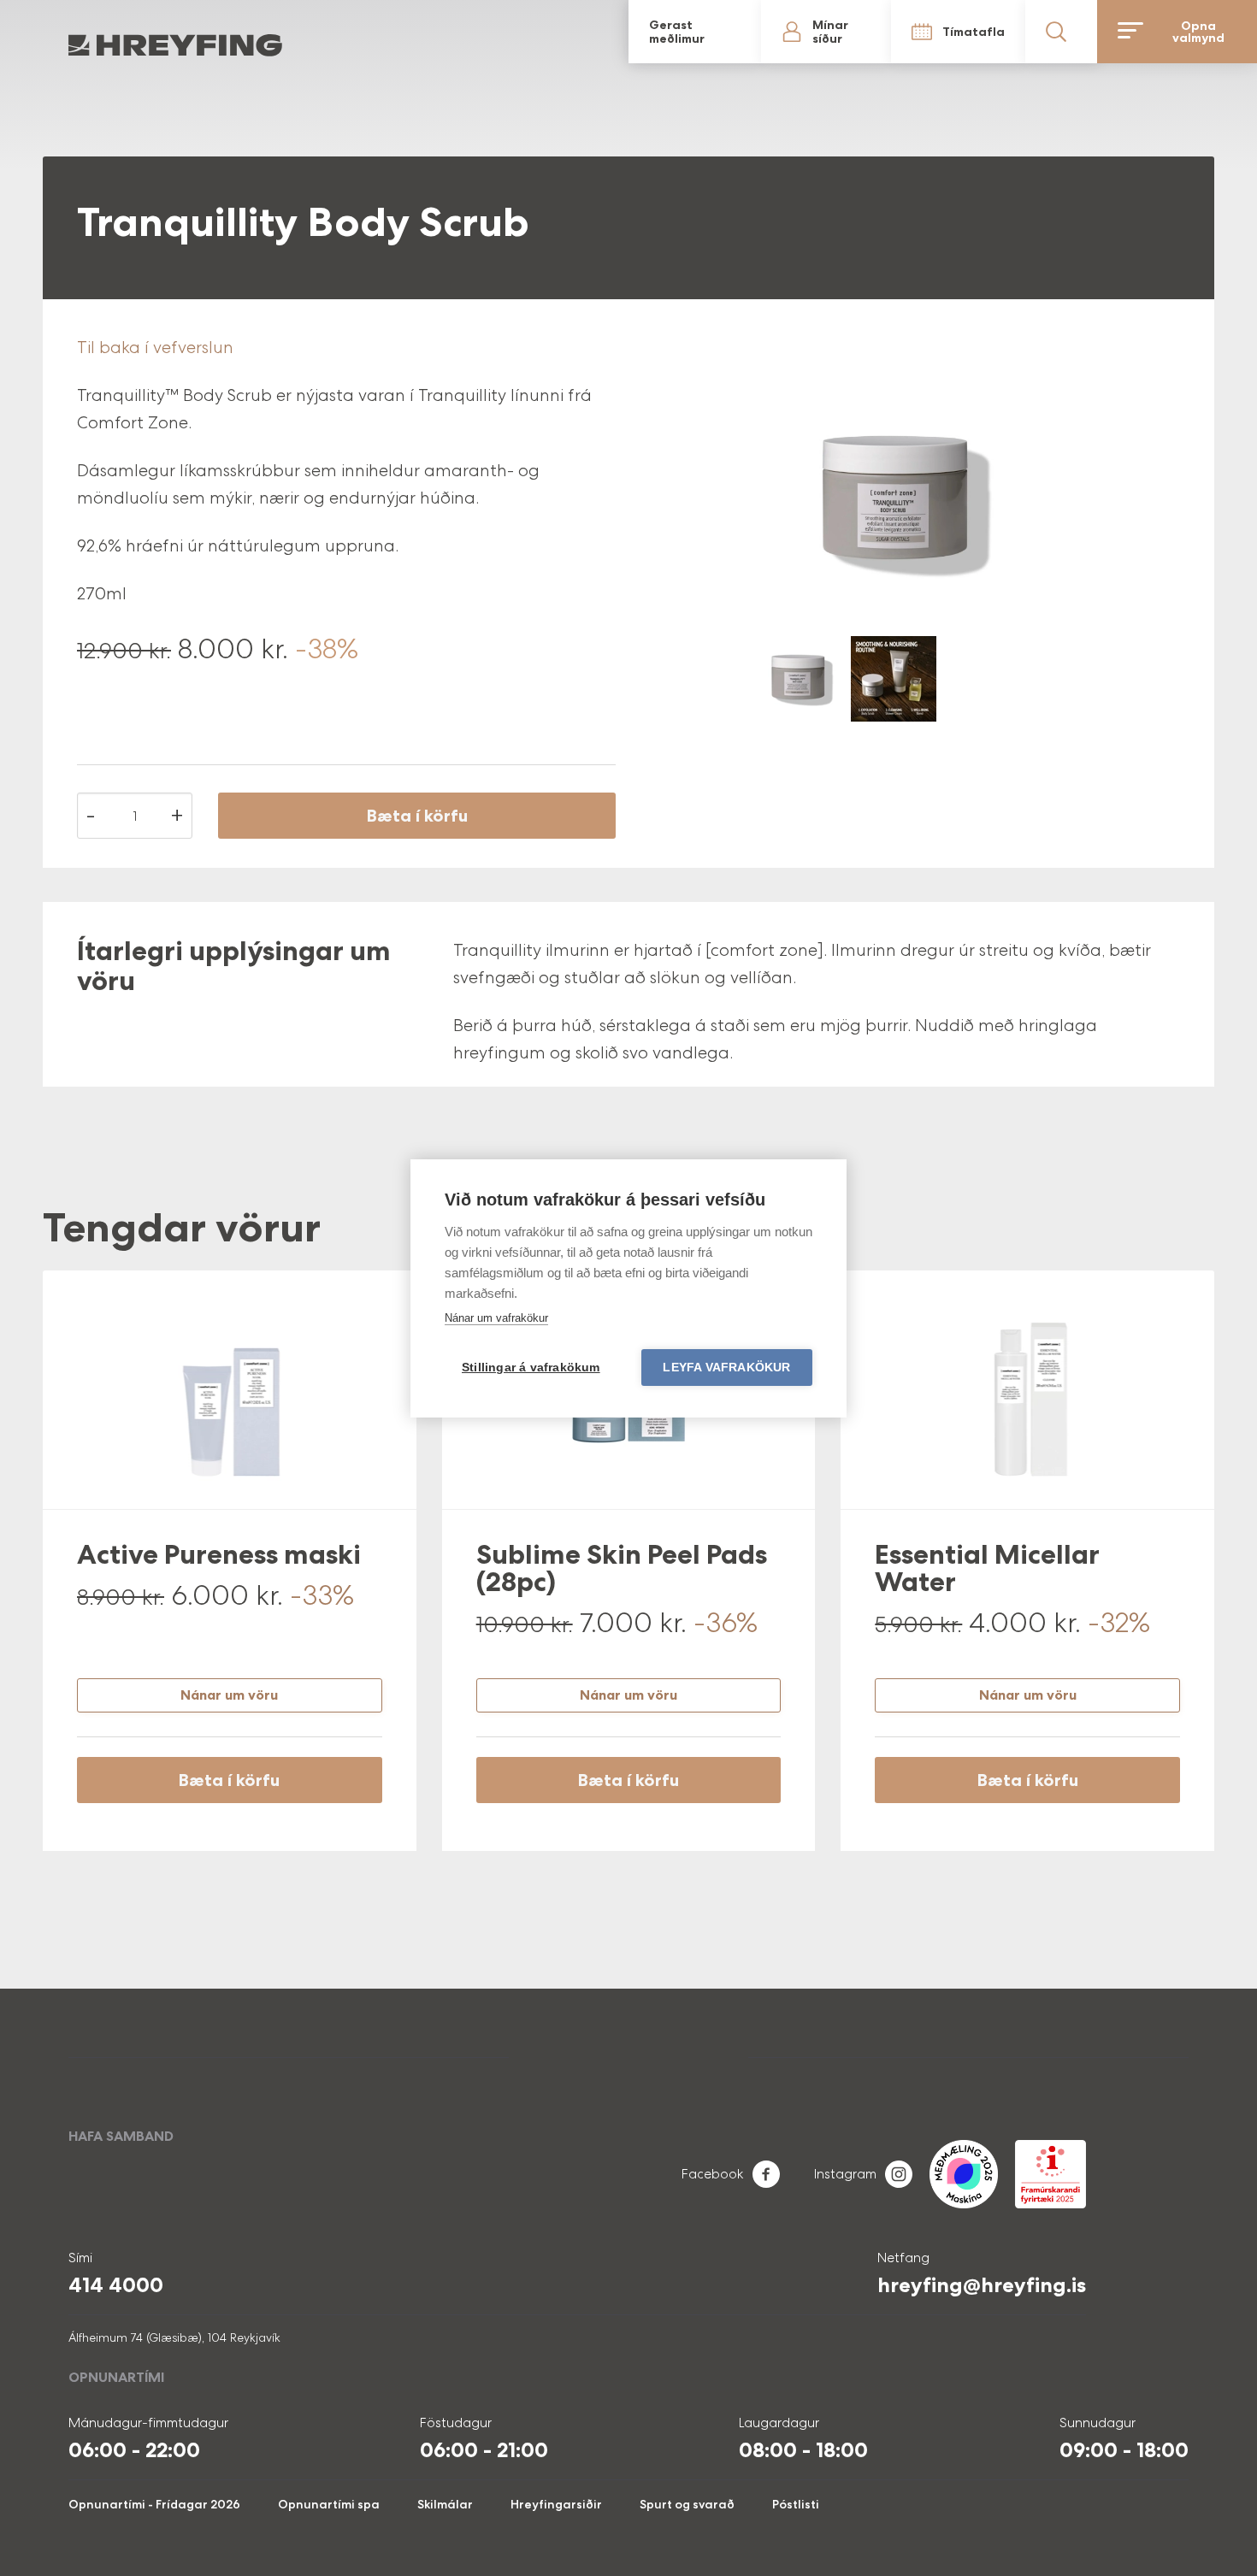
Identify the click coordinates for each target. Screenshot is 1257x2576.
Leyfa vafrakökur (726, 1368)
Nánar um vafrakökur (496, 1318)
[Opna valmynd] (1215, 32)
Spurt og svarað (687, 2504)
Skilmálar (445, 2504)
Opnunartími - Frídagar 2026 (154, 2504)
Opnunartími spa (329, 2504)
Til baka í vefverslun (155, 347)
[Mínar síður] (994, 32)
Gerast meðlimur (937, 32)
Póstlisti (796, 2504)
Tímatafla (1065, 32)
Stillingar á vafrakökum (531, 1368)
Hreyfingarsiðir (556, 2504)
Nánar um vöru (229, 1695)
